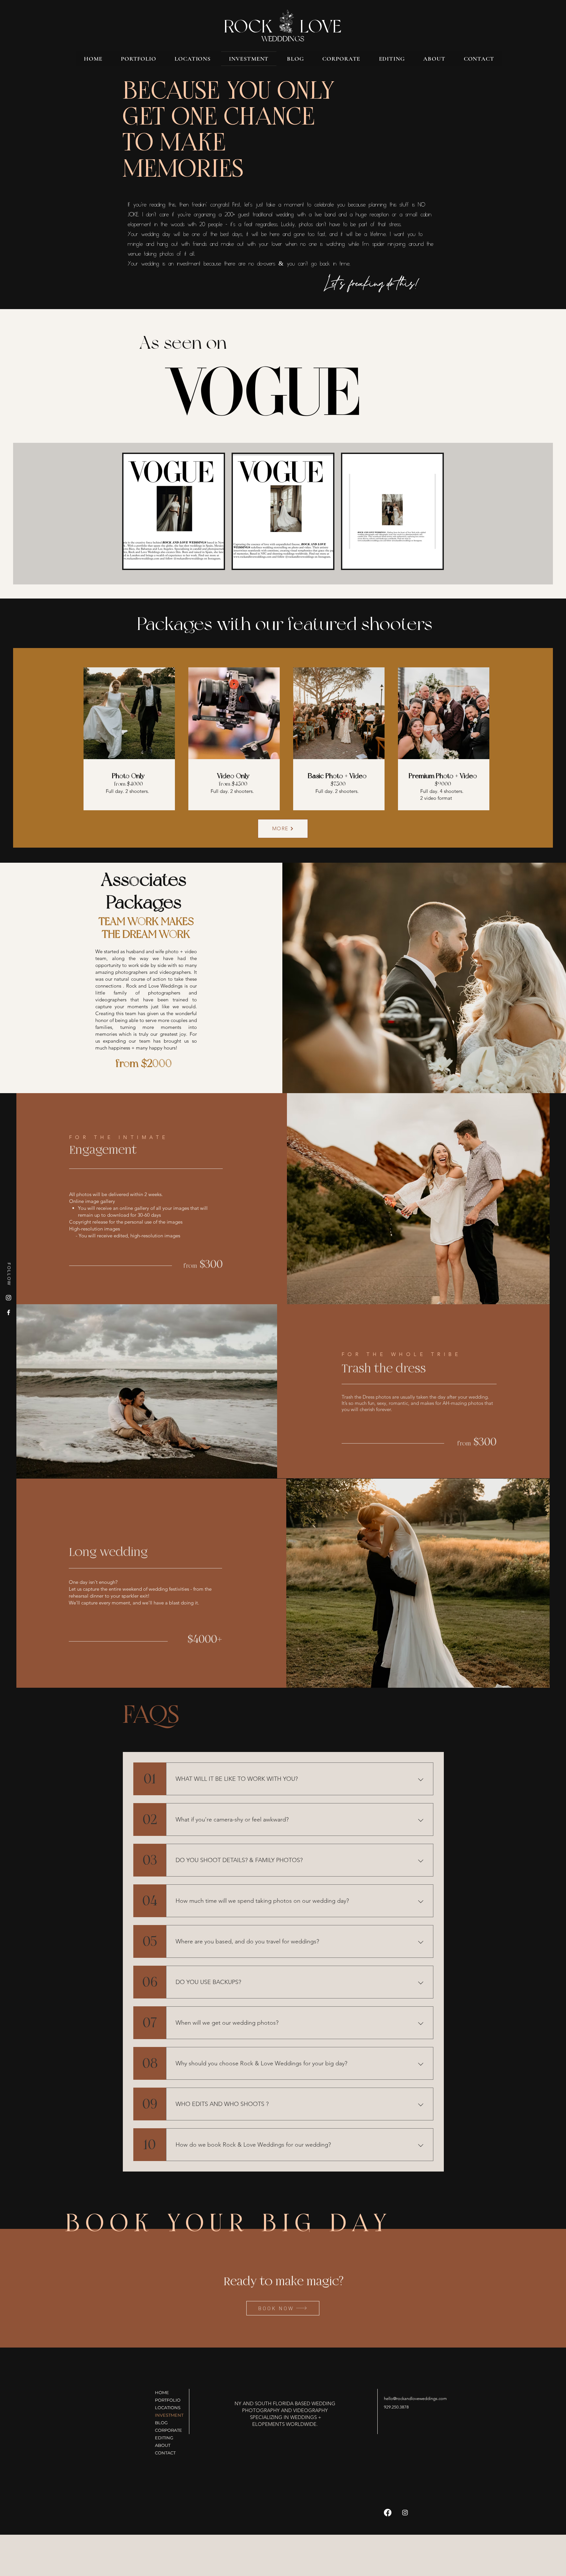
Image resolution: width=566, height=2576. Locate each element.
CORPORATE (169, 2430)
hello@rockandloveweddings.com (415, 2399)
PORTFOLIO (168, 2400)
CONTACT (165, 2453)
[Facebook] (9, 1312)
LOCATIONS (168, 2408)
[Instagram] (9, 1298)
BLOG (161, 2423)
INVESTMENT (169, 2415)
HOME (162, 2392)
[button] (193, 59)
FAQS (151, 1715)
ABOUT (163, 2445)
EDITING (164, 2438)
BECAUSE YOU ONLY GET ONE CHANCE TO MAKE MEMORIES (228, 130)
